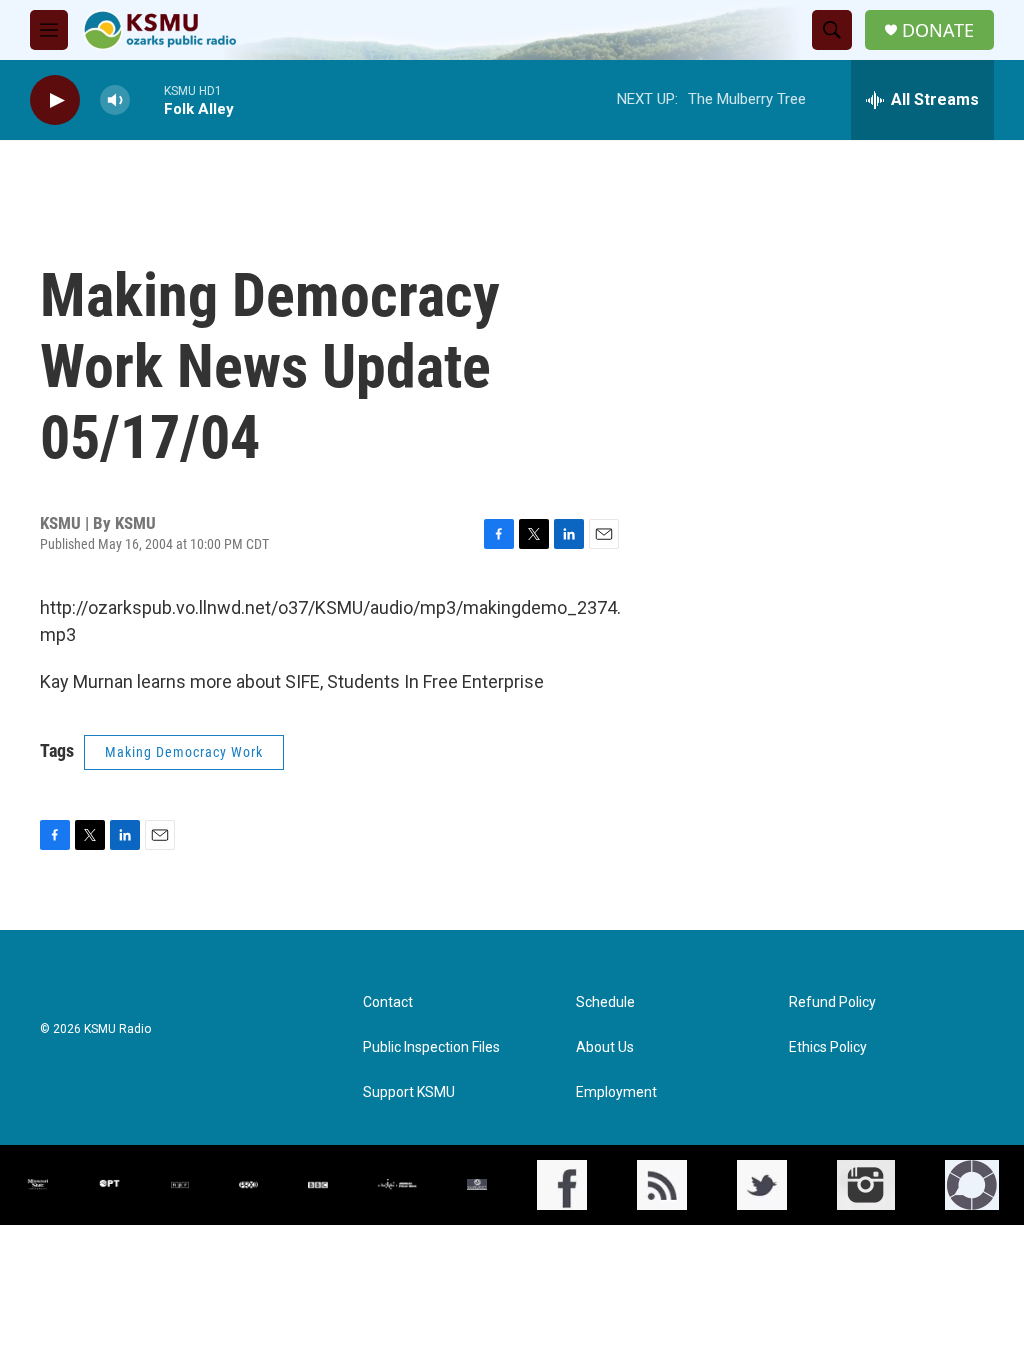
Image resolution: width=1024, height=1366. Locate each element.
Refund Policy (832, 1002)
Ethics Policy (828, 1047)
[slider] (147, 99)
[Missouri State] (36, 1185)
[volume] (115, 100)
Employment (616, 1092)
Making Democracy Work (184, 752)
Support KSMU (409, 1092)
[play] (55, 100)
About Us (605, 1047)
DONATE (938, 30)
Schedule (605, 1002)
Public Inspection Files (431, 1047)
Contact (388, 1002)
